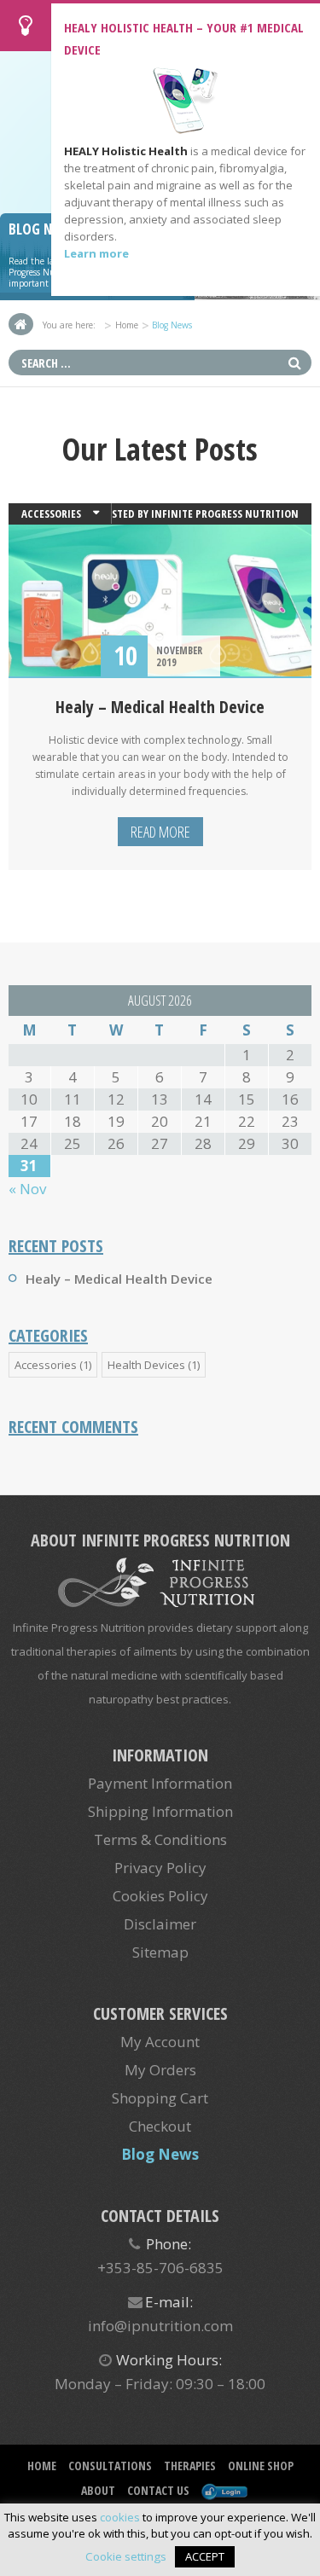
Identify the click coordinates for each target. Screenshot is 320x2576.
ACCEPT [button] (205, 2556)
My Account (160, 2042)
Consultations (110, 2466)
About (98, 2490)
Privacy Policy (160, 1868)
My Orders (160, 2070)
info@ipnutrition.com (160, 2326)
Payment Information (160, 1783)
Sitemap (160, 1952)
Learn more (96, 253)
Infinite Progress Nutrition (225, 513)
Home (127, 325)
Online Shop (261, 2466)
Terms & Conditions (160, 1839)
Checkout (160, 2126)
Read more (160, 832)
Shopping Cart (160, 2098)
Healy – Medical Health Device (160, 707)
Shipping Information (160, 1811)
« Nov (27, 1189)
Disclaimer (160, 1924)
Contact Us (158, 2490)
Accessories (51, 513)
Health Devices (146, 1365)
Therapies (190, 2466)
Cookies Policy (160, 1896)
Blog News (160, 2154)
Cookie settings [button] (126, 2556)
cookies (120, 2517)
